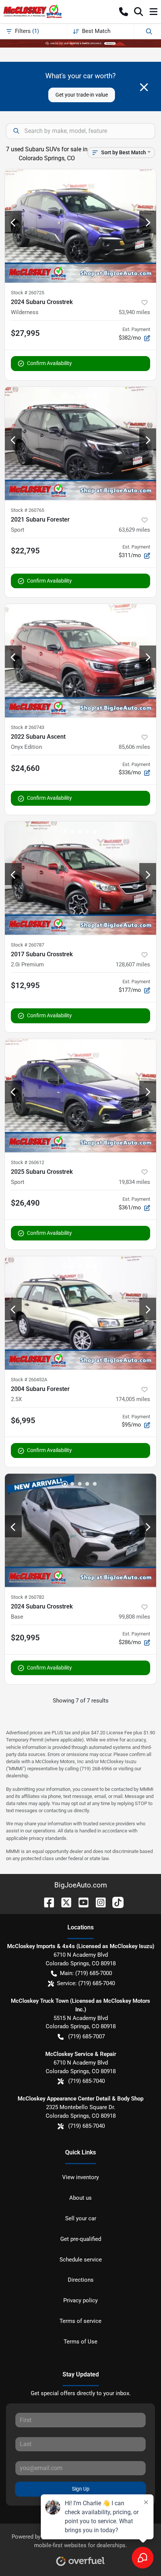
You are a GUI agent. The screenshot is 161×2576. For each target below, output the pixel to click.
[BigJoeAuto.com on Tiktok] (115, 1902)
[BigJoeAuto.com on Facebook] (46, 1902)
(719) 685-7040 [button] (86, 2081)
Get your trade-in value (82, 95)
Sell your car (81, 2218)
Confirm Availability (49, 363)
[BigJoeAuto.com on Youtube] (80, 1902)
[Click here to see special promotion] (80, 43)
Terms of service (80, 2321)
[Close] (144, 87)
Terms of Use (80, 2342)
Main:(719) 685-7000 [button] (86, 1973)
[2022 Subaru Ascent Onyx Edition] (80, 661)
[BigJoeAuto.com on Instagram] (98, 1902)
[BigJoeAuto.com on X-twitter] (63, 1902)
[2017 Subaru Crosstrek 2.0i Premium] (80, 878)
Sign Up (81, 2489)
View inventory (80, 2177)
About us (80, 2198)
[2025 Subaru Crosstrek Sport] (80, 1096)
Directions (81, 2280)
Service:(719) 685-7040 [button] (86, 1983)
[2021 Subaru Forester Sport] (80, 443)
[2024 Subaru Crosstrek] (80, 1530)
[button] (124, 12)
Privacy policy (80, 2300)
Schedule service (81, 2260)
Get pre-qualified (81, 2239)
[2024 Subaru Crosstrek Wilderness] (80, 226)
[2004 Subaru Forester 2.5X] (80, 1313)
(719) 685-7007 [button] (86, 2036)
